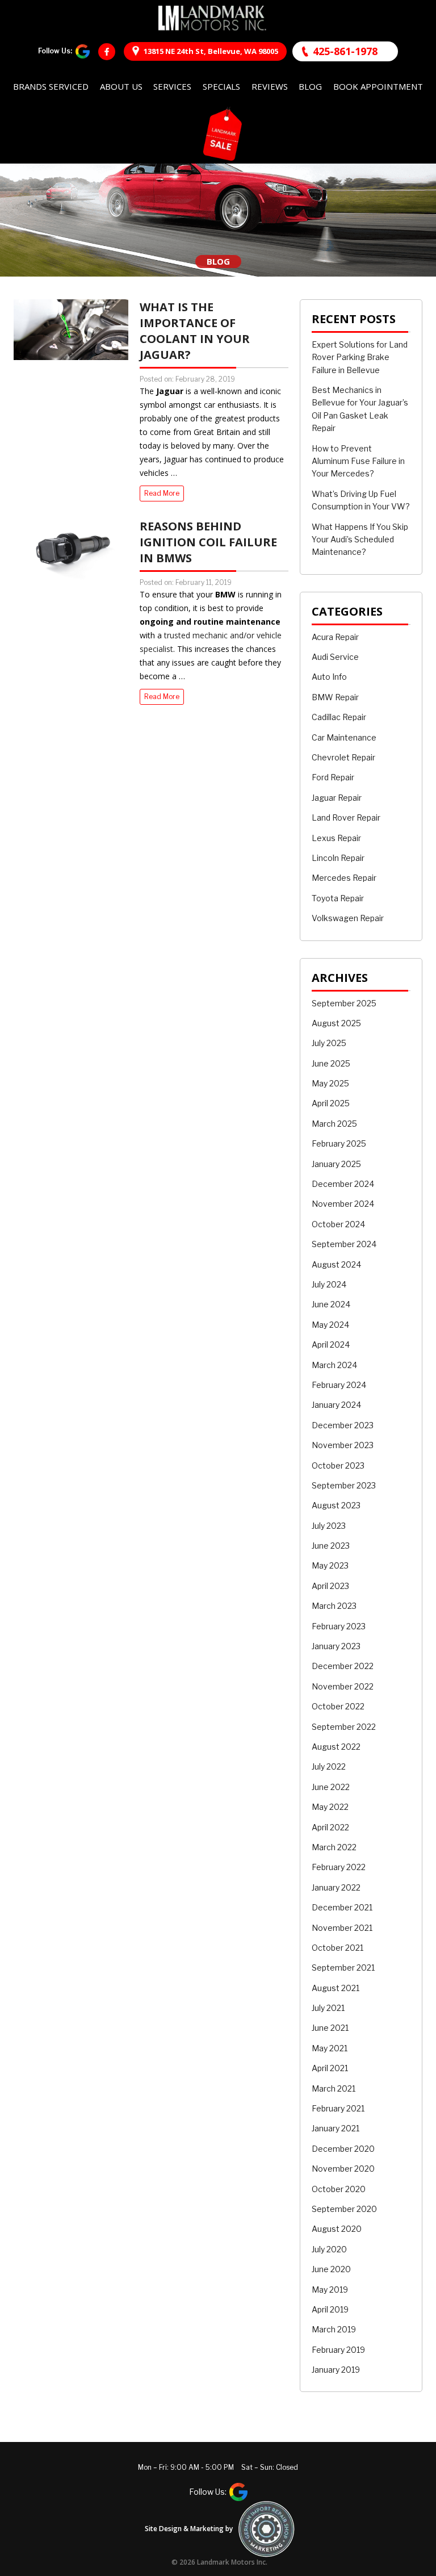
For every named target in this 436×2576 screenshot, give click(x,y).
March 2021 (334, 2088)
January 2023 (336, 1646)
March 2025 (334, 1124)
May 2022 (330, 1807)
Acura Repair (335, 637)
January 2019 (336, 2370)
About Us (121, 86)
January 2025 (336, 1164)
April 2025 (331, 1103)
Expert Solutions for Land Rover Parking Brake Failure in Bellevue (360, 357)
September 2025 (344, 1003)
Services (172, 86)
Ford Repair (333, 777)
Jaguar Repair (337, 798)
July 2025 (329, 1043)
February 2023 (339, 1626)
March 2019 (334, 2329)
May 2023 (330, 1565)
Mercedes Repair (344, 878)
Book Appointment (378, 86)
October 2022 (338, 1706)
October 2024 (338, 1224)
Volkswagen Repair (348, 918)
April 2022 (330, 1827)
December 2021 (342, 1907)
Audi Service (335, 657)
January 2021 (336, 2128)
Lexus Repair (336, 838)
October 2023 (338, 1465)
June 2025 (331, 1063)
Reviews (270, 86)
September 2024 (344, 1244)
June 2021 (330, 2028)
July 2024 (329, 1284)
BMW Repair (335, 697)
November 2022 (343, 1686)
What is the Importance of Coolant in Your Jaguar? (195, 331)
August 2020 (337, 2229)
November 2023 (343, 1445)
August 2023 (336, 1505)
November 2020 (343, 2169)
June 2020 (331, 2269)
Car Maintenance (344, 737)
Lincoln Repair (338, 858)
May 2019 (330, 2289)
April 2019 (330, 2309)
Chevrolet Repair (343, 757)
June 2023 (331, 1546)
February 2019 (338, 2350)
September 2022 (344, 1727)
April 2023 (330, 1586)
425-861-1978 (345, 51)
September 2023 (344, 1485)
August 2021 (336, 1988)
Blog (310, 86)
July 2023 (329, 1526)
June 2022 (331, 1787)
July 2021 (328, 2008)
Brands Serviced (51, 86)
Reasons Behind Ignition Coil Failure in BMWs (208, 542)
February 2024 (339, 1385)
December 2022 (343, 1666)
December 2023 (343, 1425)
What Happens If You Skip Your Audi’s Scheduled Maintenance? (360, 540)
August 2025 (336, 1023)
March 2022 (334, 1847)
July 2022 (329, 1766)
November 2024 (343, 1204)
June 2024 (331, 1304)
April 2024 (331, 1345)
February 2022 (339, 1867)
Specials (221, 86)
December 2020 (343, 2149)
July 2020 (329, 2249)
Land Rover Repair (346, 817)
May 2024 (330, 1325)
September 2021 (343, 1967)
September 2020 (344, 2209)
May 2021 (330, 2048)
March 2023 (334, 1606)
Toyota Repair (338, 898)
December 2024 (343, 1184)
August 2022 (336, 1747)
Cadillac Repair (339, 717)
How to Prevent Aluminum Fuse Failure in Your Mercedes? (358, 461)
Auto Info (329, 677)
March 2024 (334, 1365)
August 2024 (336, 1264)
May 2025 (330, 1083)
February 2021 (338, 2108)
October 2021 (338, 1948)
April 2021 (330, 2068)
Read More (162, 493)
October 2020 (339, 2189)
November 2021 (342, 1928)
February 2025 (339, 1143)
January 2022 (336, 1887)
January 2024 (336, 1405)
